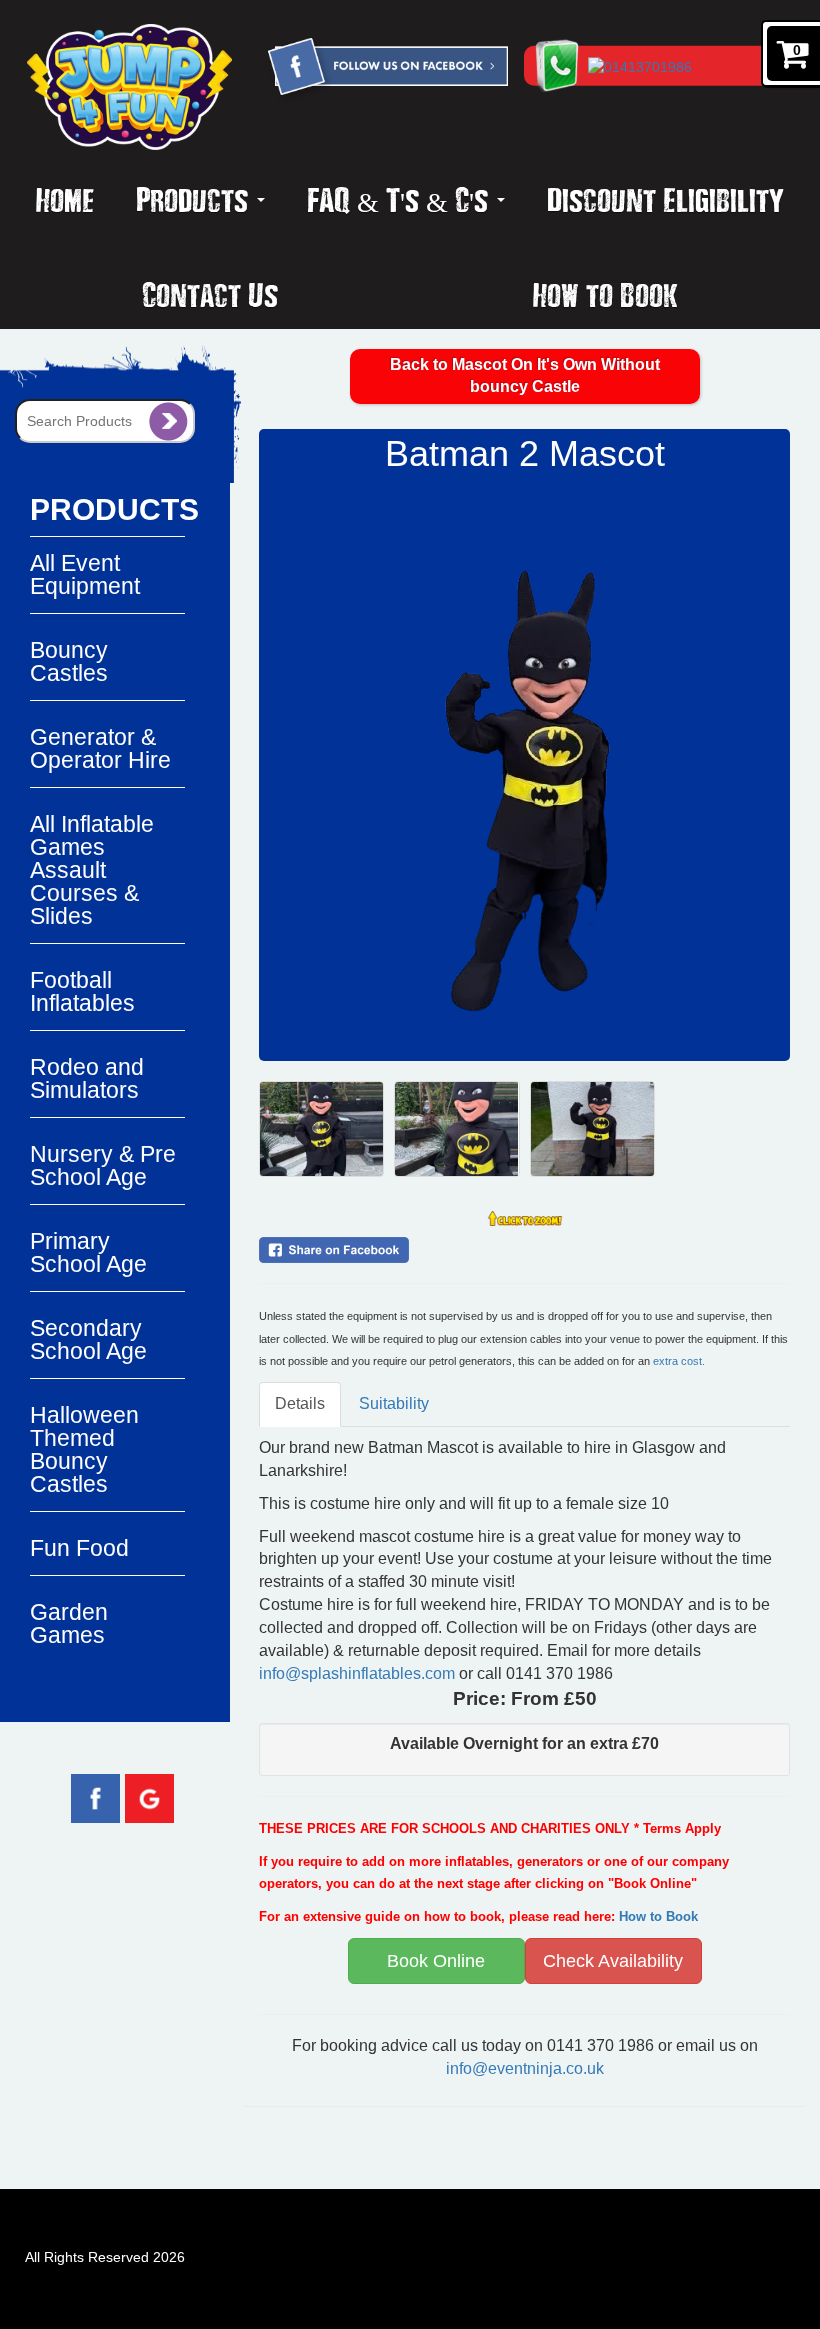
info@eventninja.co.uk (525, 2068)
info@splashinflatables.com (357, 1673)
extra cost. (679, 1361)
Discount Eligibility (665, 199)
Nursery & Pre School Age (103, 1165)
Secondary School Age (88, 1339)
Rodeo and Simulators (87, 1078)
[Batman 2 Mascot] (524, 767)
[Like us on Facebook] (95, 1797)
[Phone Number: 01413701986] (692, 65)
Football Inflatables (82, 991)
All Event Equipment (85, 574)
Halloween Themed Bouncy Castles (84, 1449)
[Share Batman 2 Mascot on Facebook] (524, 1250)
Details (300, 1403)
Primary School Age (88, 1252)
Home (65, 199)
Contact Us (210, 294)
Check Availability (613, 1961)
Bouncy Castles (69, 661)
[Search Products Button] (168, 421)
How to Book (605, 294)
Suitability (394, 1403)
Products (195, 199)
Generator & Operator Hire (100, 748)
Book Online (436, 1961)
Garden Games (69, 1623)
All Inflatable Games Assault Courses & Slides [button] (92, 870)
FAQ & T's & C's (401, 199)
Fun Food (79, 1548)
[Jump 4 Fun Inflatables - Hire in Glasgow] (129, 87)
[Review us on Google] (149, 1797)
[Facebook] (387, 69)
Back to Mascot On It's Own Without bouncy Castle (525, 376)
